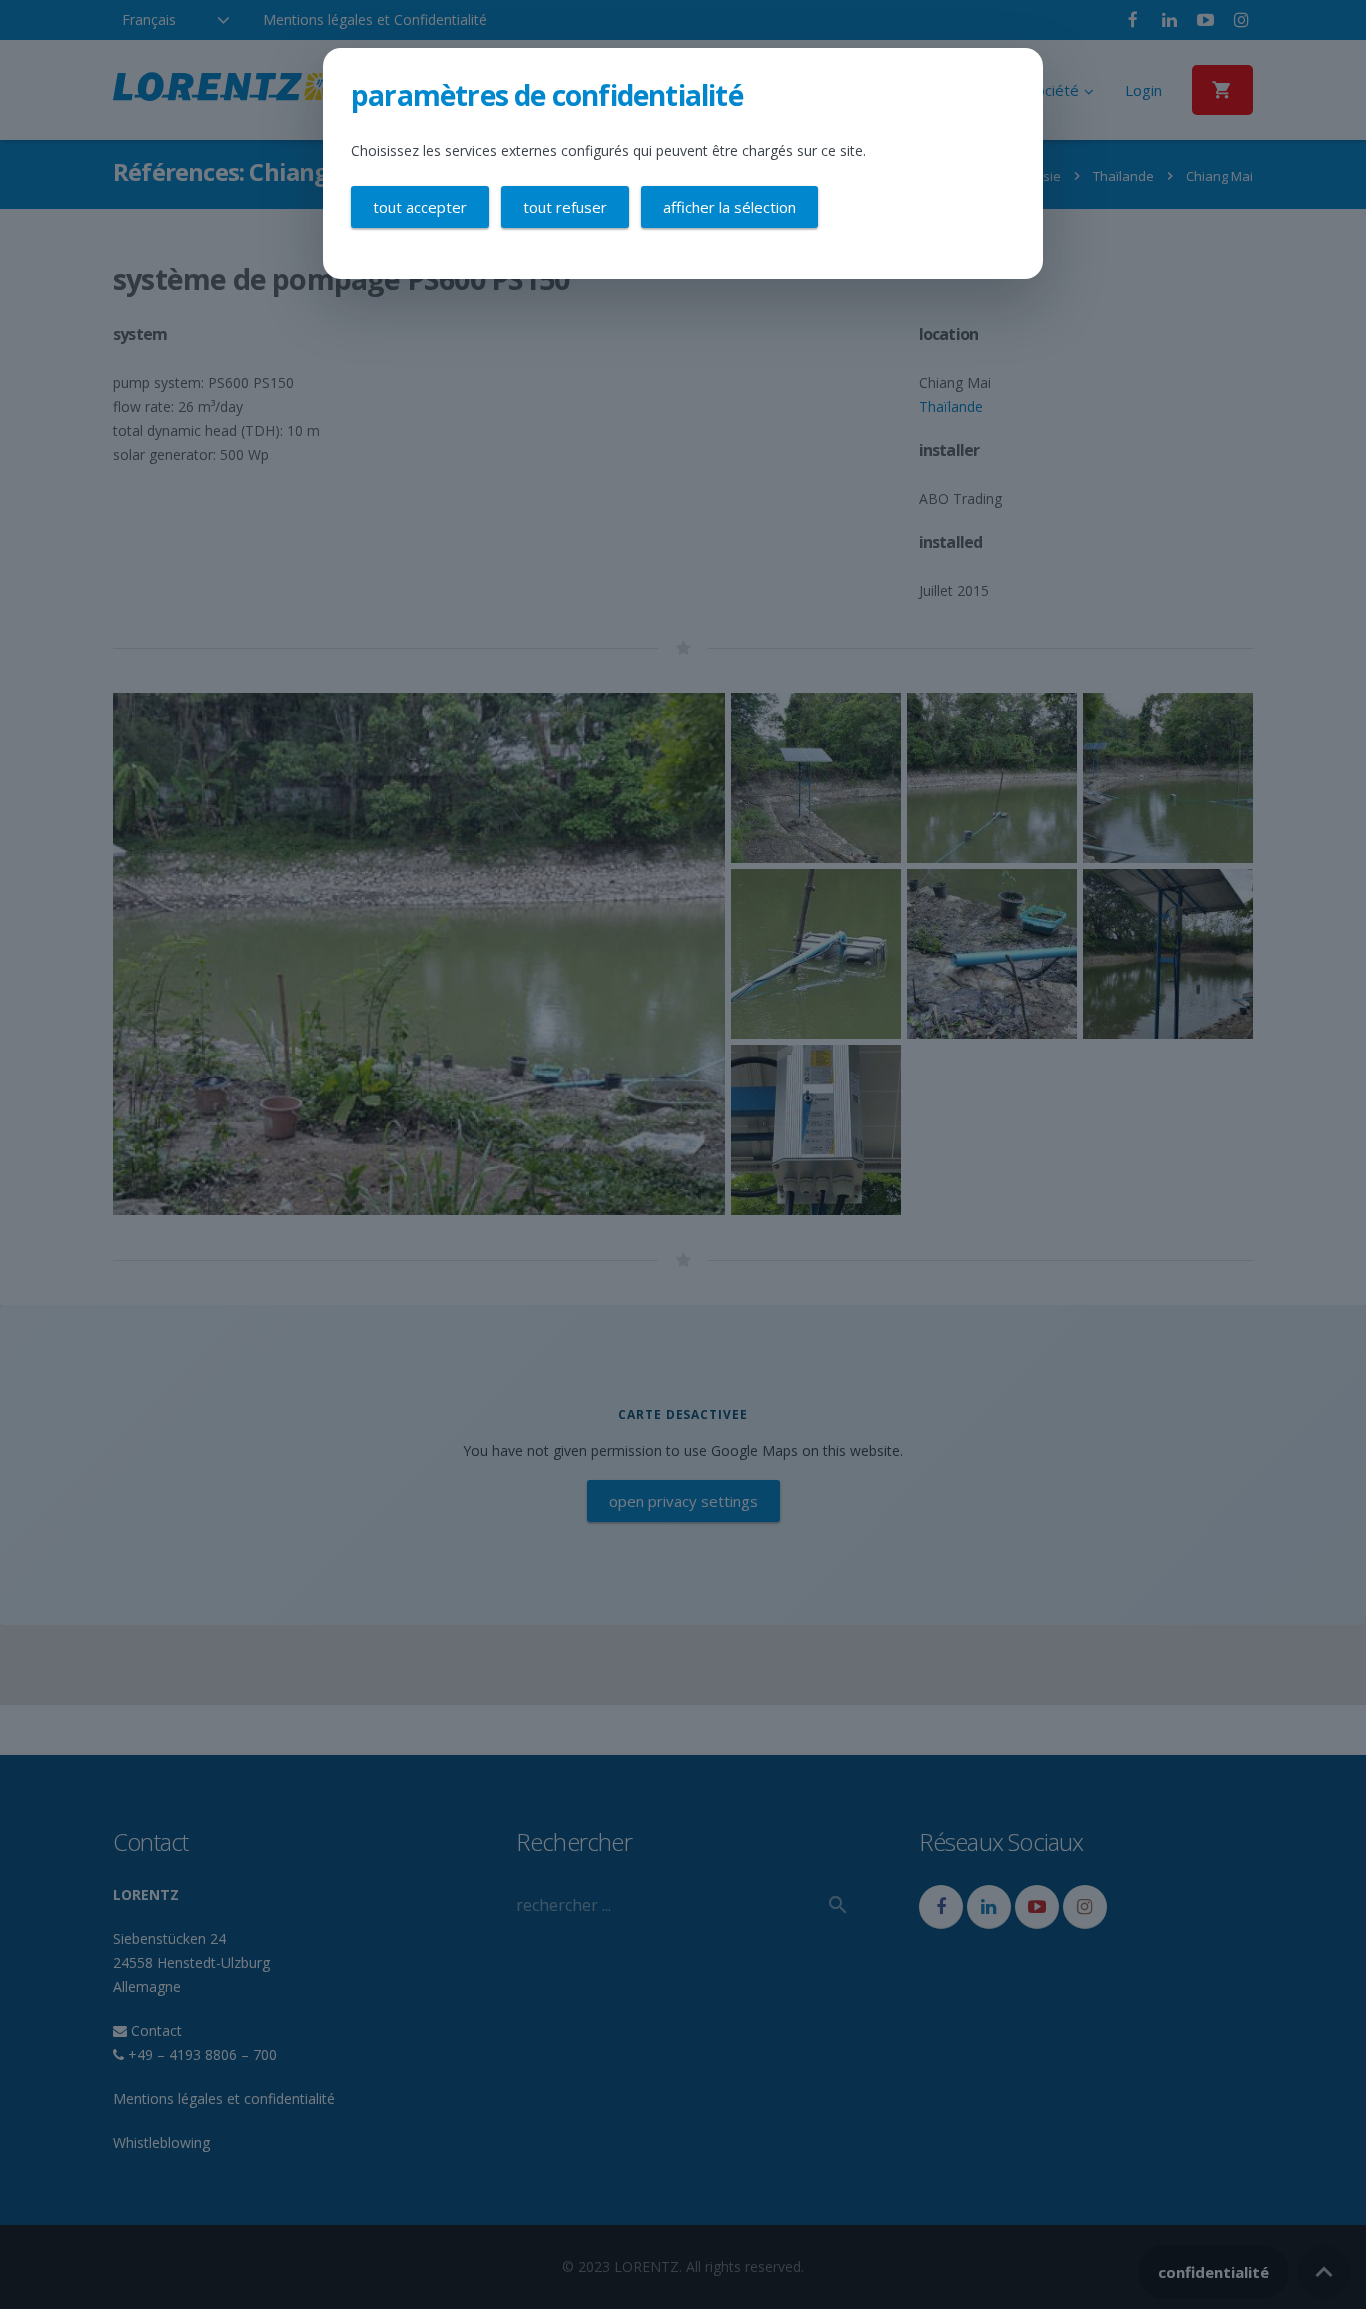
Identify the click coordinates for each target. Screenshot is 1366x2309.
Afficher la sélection (729, 207)
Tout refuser (565, 207)
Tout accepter (420, 207)
